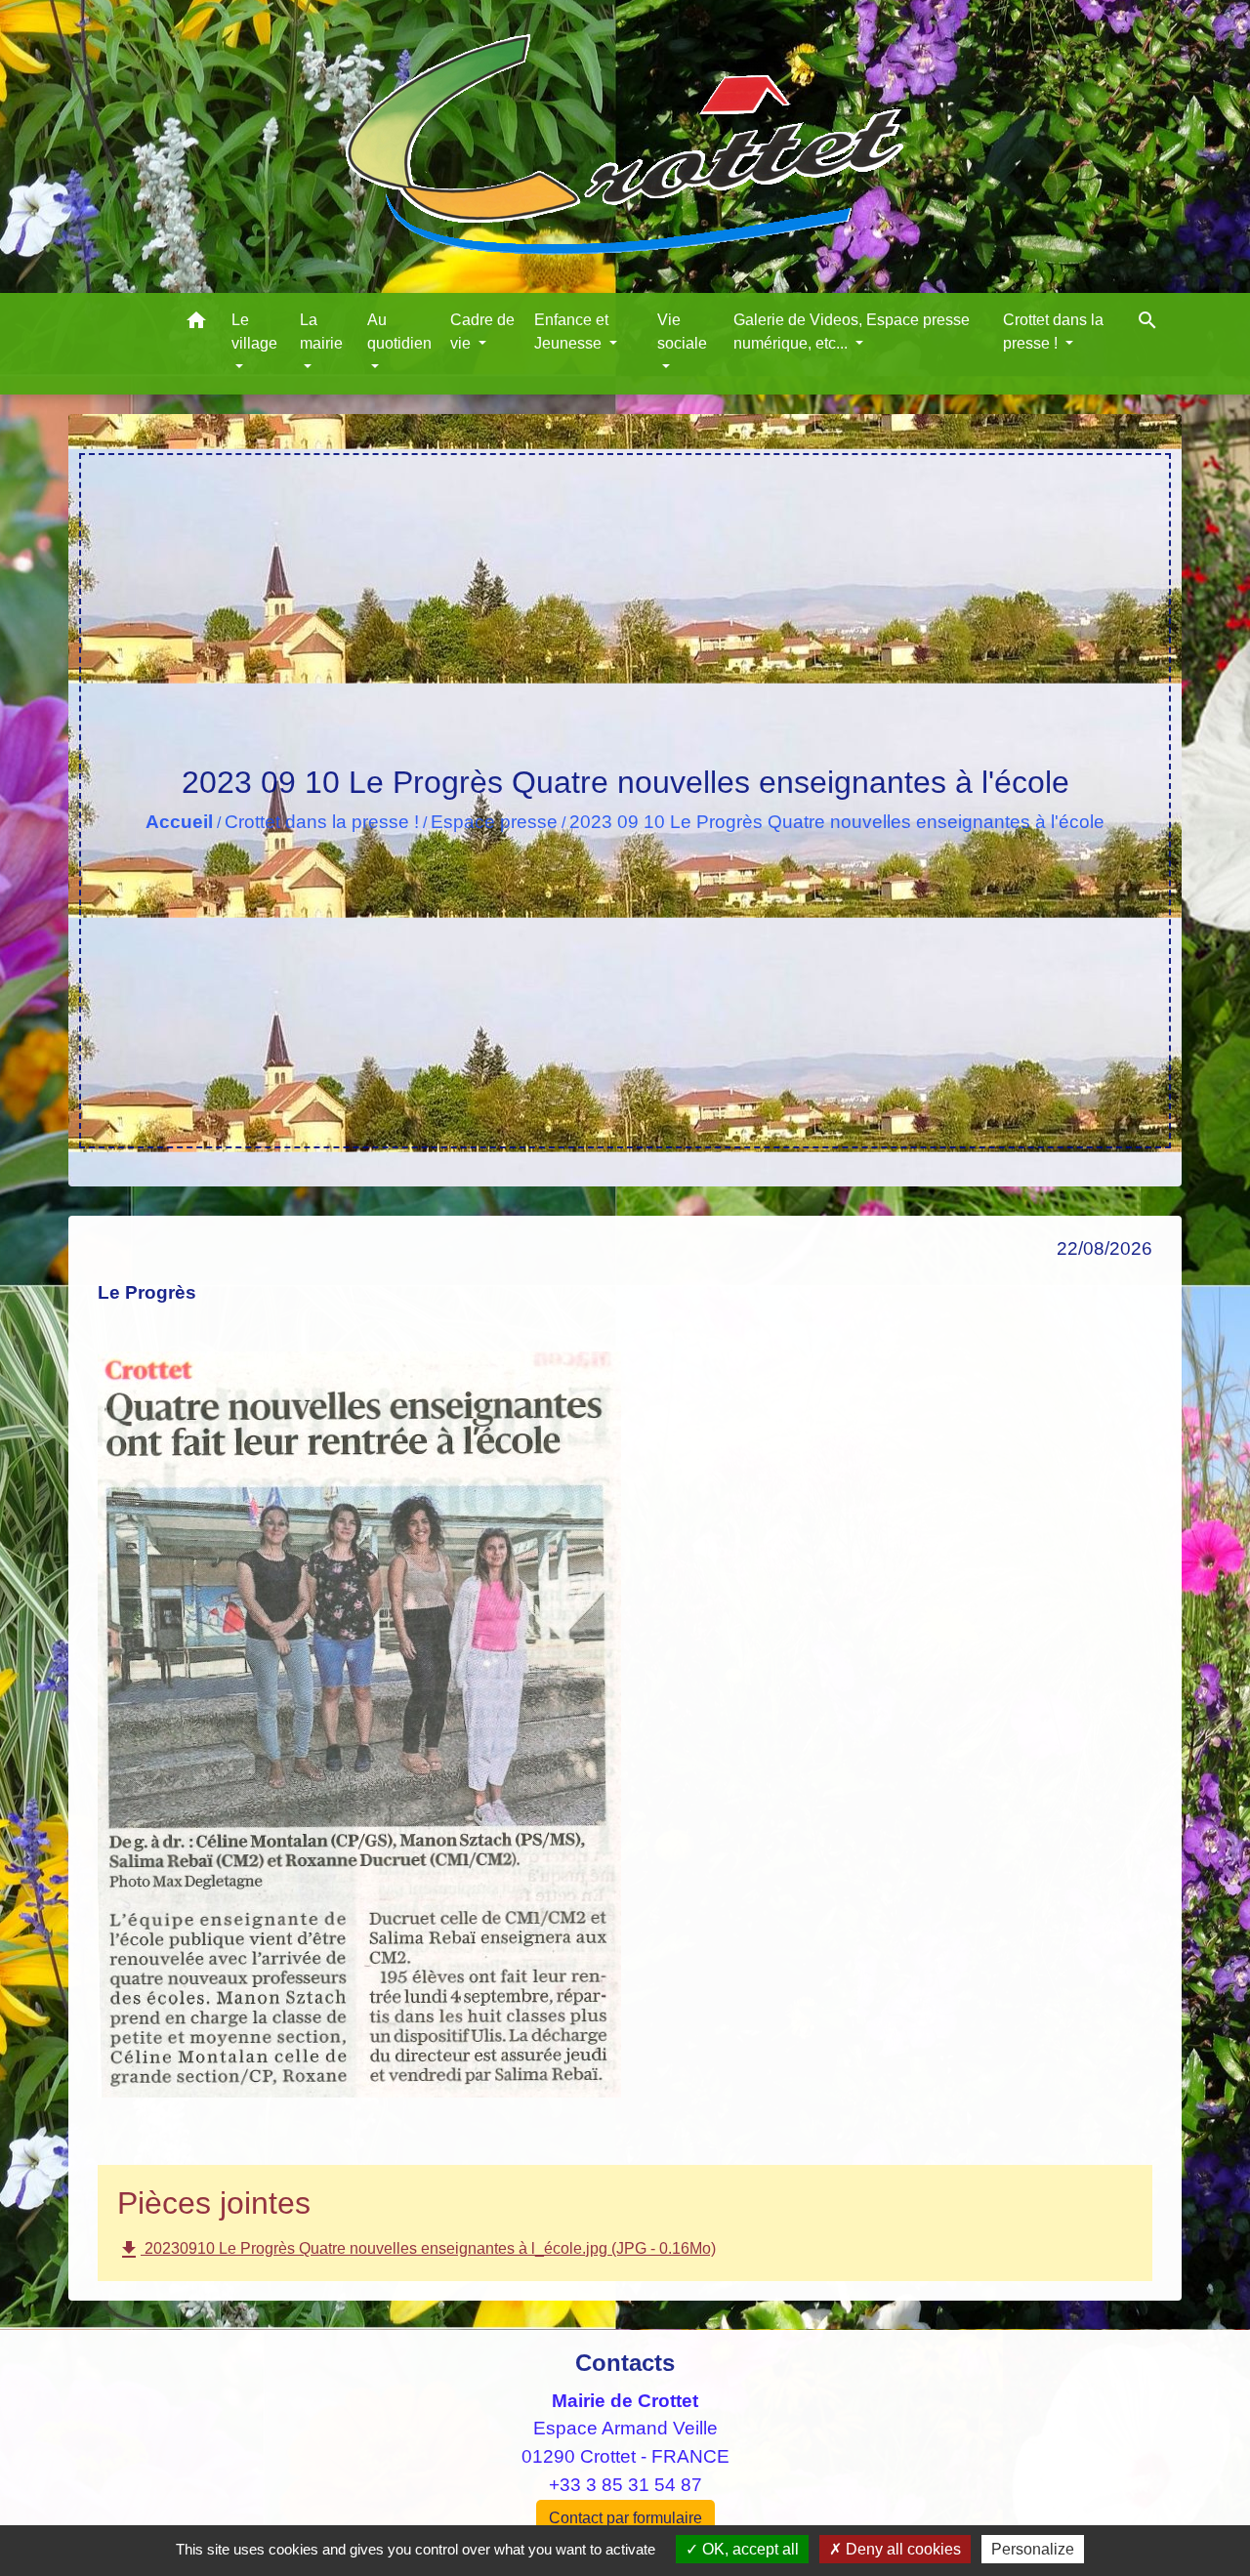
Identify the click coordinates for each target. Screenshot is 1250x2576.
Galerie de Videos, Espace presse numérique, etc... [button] (852, 332)
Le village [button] (254, 332)
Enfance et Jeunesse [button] (571, 332)
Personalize (1033, 2549)
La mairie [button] (321, 332)
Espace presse (494, 822)
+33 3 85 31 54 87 (625, 2485)
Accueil (179, 822)
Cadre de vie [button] (482, 332)
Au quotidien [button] (399, 332)
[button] (196, 324)
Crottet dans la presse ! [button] (1053, 332)
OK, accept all (749, 2549)
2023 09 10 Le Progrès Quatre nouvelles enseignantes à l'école (837, 822)
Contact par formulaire (625, 2518)
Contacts (625, 2363)
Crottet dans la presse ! (322, 822)
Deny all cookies (901, 2549)
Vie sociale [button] (682, 332)
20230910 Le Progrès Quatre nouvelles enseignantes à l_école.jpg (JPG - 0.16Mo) (417, 2250)
